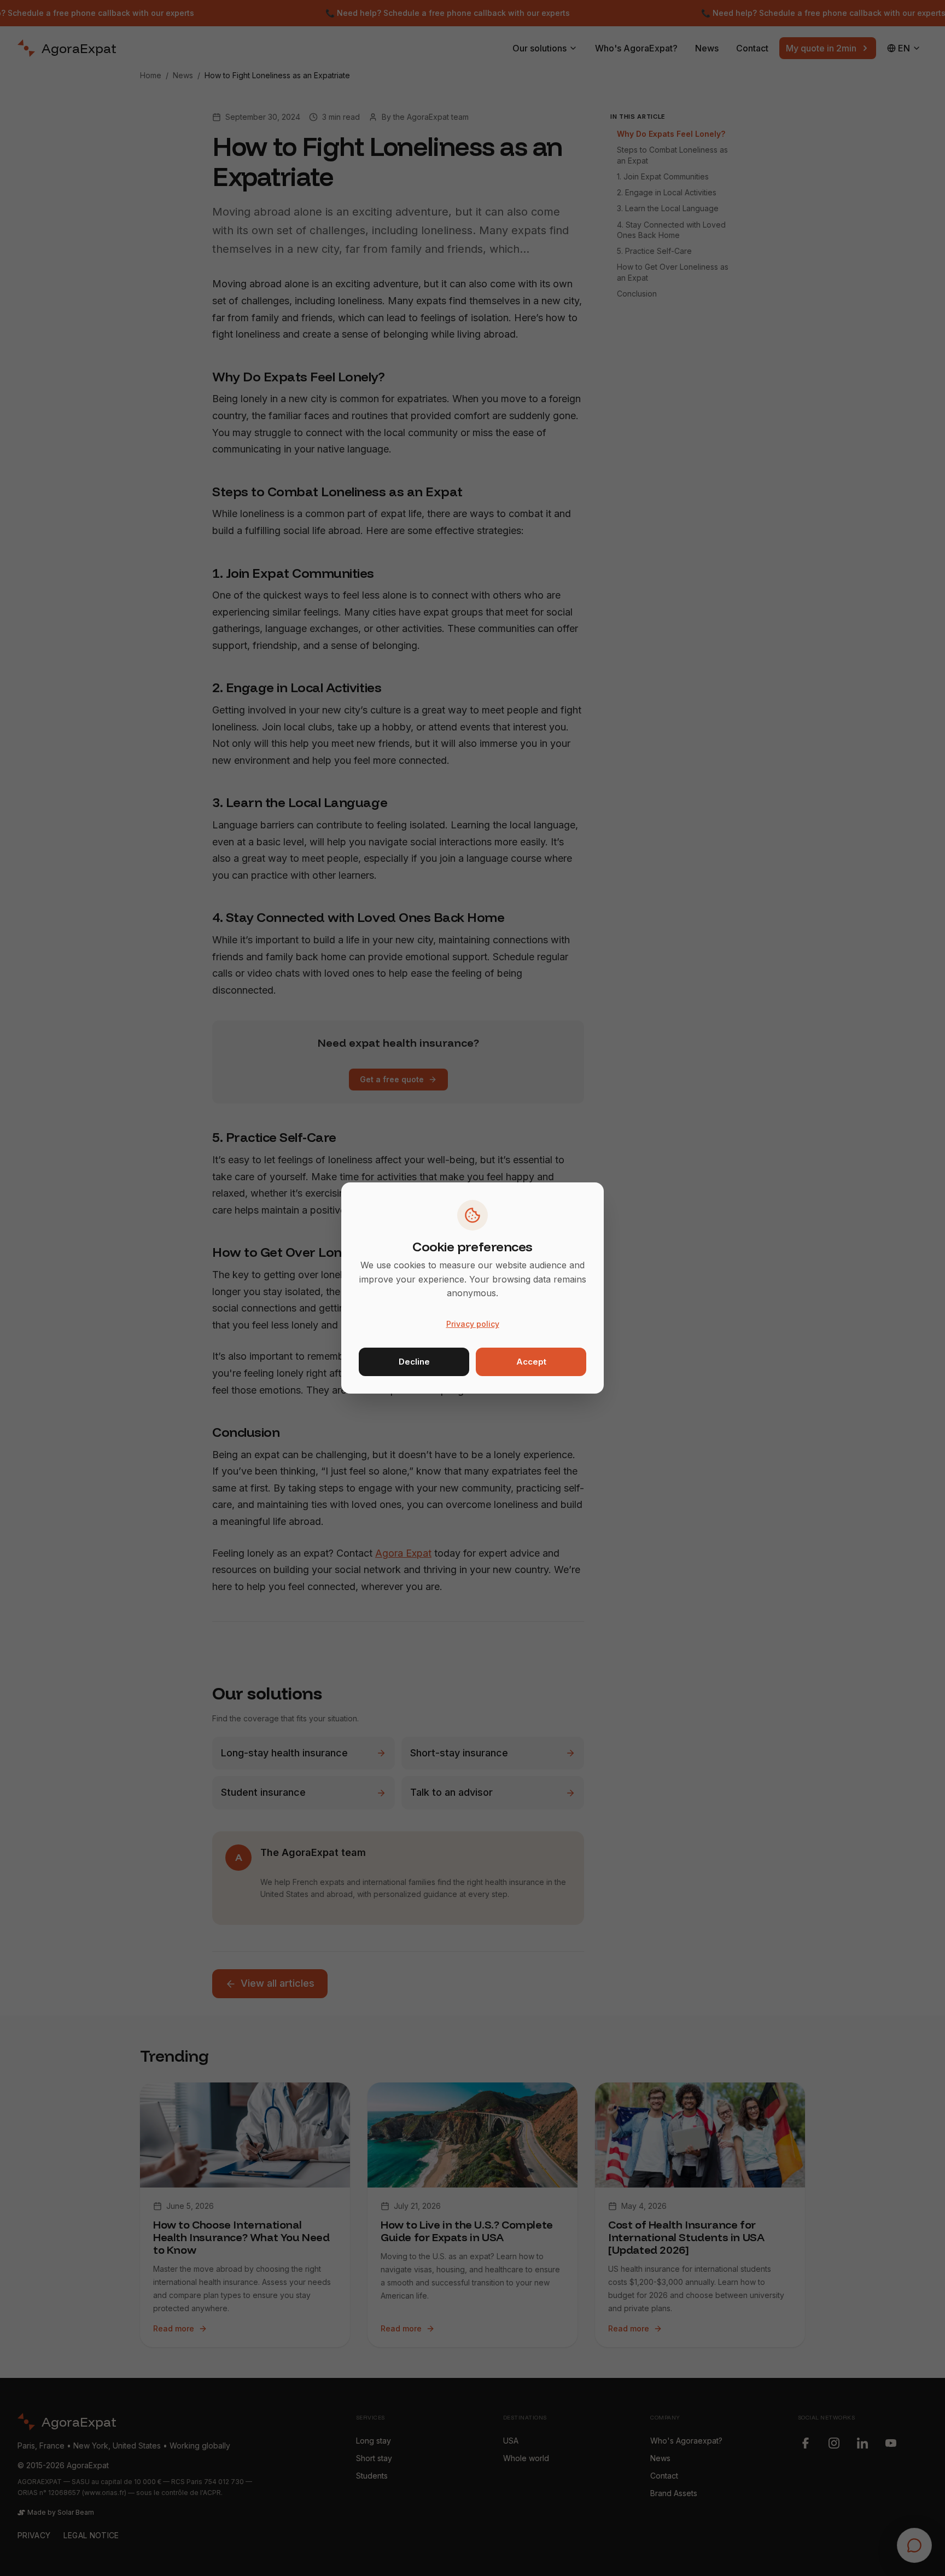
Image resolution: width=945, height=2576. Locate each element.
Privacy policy (473, 1324)
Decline (414, 1362)
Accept (531, 1362)
